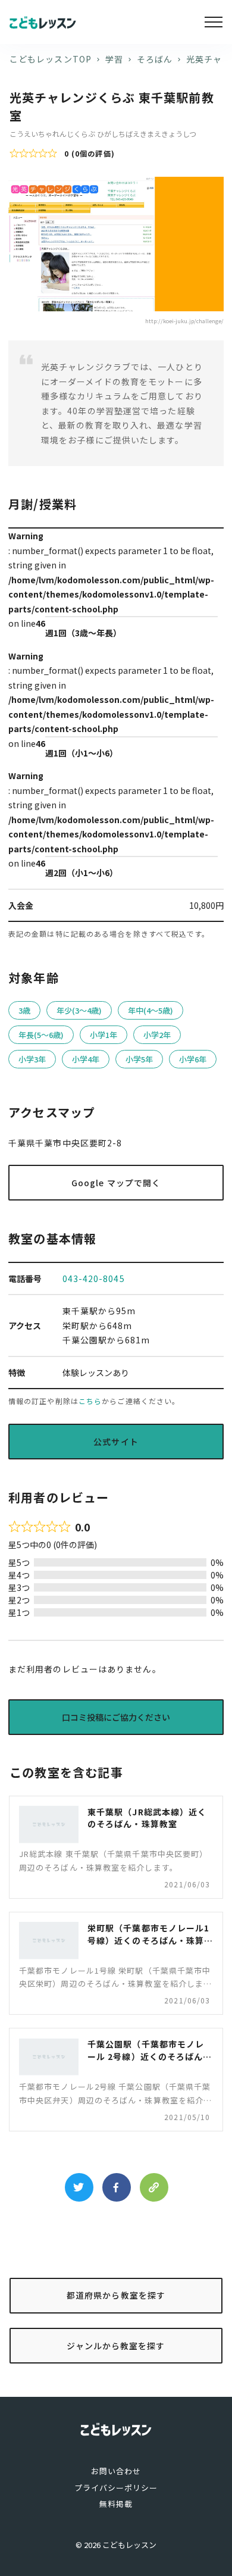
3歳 (24, 1010)
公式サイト (116, 1442)
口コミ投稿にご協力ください (116, 1717)
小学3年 (32, 1059)
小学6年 (193, 1059)
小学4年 (86, 1059)
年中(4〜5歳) (151, 1010)
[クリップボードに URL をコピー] (154, 2187)
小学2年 (157, 1035)
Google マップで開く (116, 1183)
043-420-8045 (94, 1278)
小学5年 (139, 1059)
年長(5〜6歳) (41, 1035)
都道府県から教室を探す (116, 2295)
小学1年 (104, 1035)
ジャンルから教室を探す (116, 2346)
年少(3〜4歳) (79, 1010)
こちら (90, 1401)
